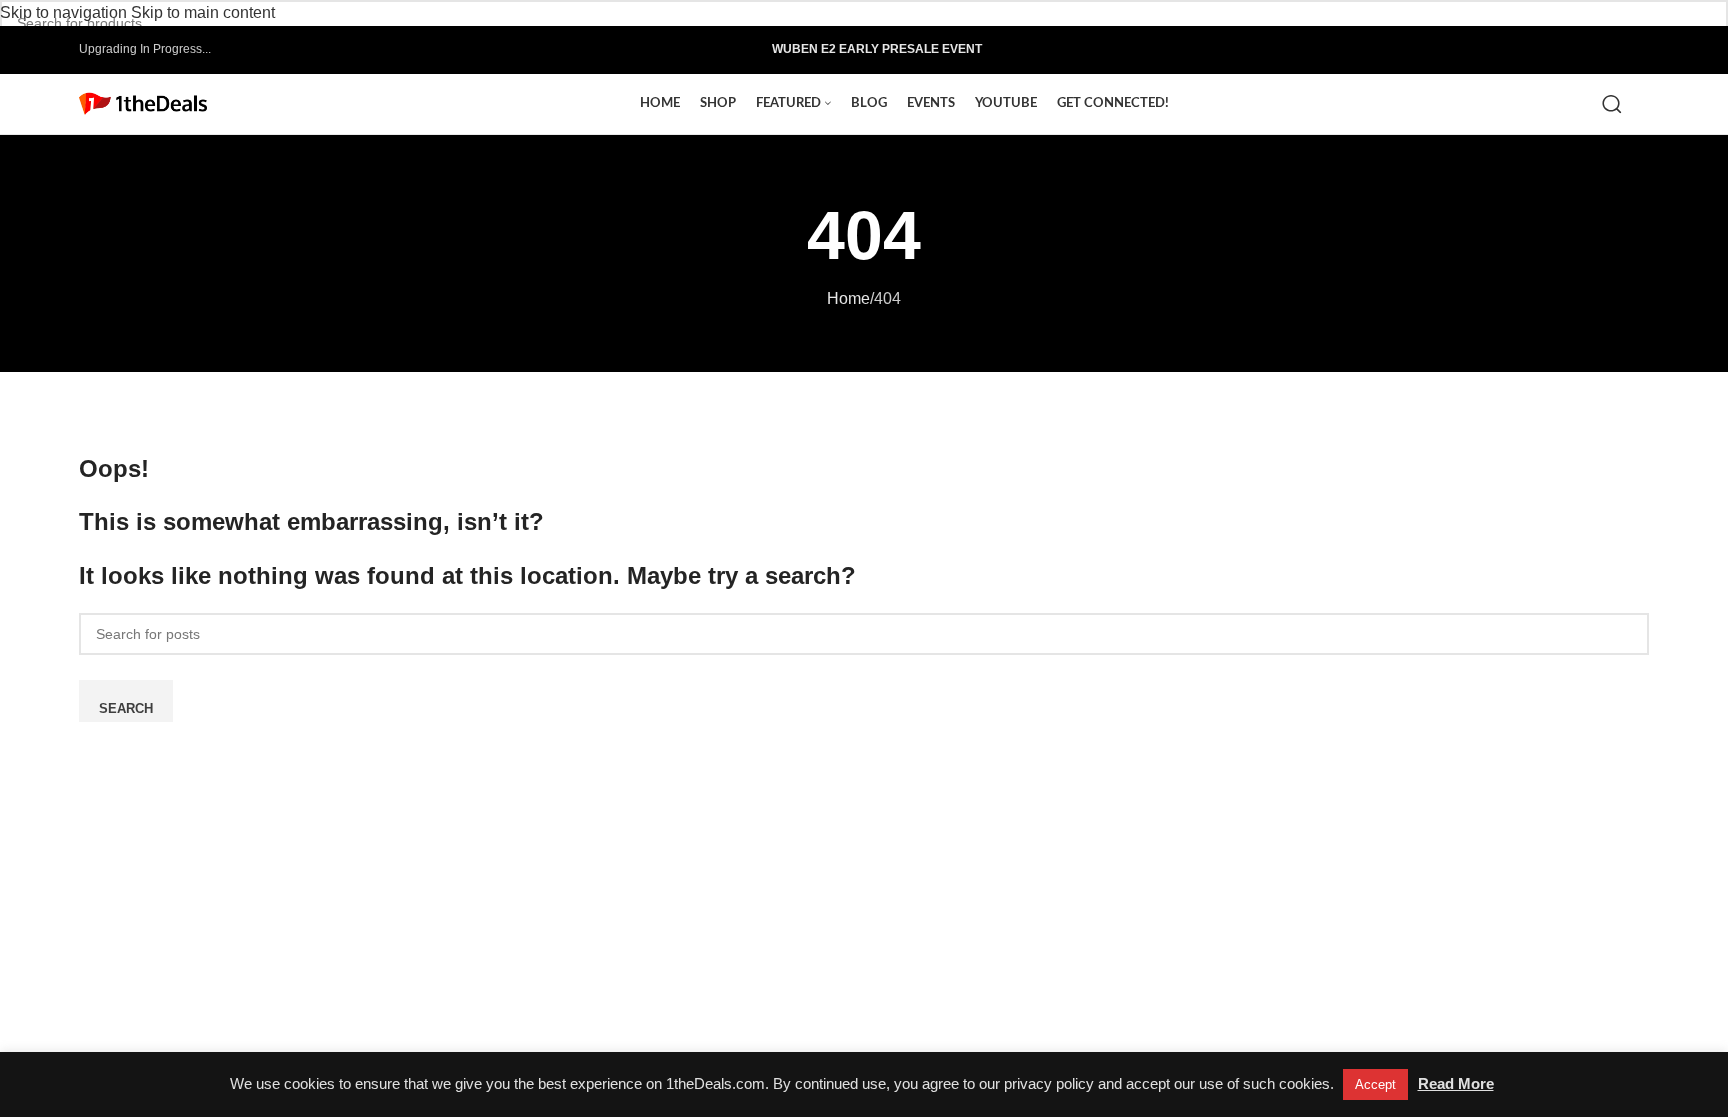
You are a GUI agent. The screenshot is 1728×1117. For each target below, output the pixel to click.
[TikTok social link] (1616, 49)
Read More (1456, 1083)
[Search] (1615, 104)
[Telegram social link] (1638, 49)
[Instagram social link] (1574, 49)
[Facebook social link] (1552, 49)
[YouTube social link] (1595, 49)
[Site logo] (143, 102)
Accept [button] (1375, 1084)
